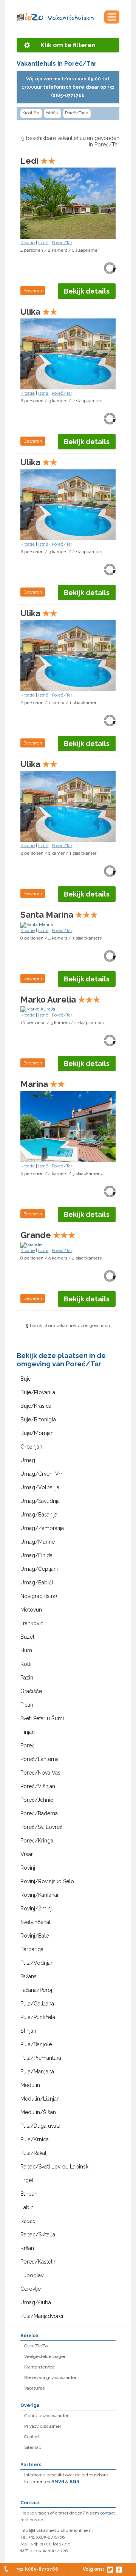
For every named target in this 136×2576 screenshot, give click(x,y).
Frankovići (32, 1623)
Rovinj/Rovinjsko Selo (47, 1881)
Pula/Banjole (36, 2044)
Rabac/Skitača (38, 2235)
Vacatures (34, 2388)
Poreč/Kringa (37, 1841)
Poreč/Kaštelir (38, 2262)
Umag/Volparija (40, 1487)
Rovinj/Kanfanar (40, 1895)
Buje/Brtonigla (38, 1419)
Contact (32, 2437)
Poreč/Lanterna (39, 1759)
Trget (27, 2180)
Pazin (27, 1678)
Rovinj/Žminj (36, 1909)
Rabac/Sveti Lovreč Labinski (55, 2167)
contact (107, 2513)
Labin (27, 2207)
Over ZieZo (36, 2346)
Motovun (31, 1610)
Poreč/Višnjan (38, 1786)
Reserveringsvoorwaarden (51, 2378)
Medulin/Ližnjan (40, 2099)
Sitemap (33, 2447)
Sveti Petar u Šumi (42, 1718)
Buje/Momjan (37, 1433)
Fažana (29, 1976)
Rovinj (28, 1868)
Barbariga (32, 1949)
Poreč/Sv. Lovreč (42, 1827)
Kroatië (31, 113)
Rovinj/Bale (35, 1936)
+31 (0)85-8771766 (37, 2569)
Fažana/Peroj (36, 1990)
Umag (28, 1460)
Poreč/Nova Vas (40, 1773)
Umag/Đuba (36, 2302)
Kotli (26, 1664)
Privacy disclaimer (43, 2426)
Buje (26, 1379)
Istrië (52, 113)
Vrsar (27, 1854)
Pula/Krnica (35, 2139)
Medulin (30, 2085)
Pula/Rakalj (34, 2153)
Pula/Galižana (37, 2004)
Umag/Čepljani (39, 1569)
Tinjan (28, 1732)
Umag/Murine (38, 1542)
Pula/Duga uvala (40, 2126)
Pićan (27, 1705)
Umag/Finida (36, 1555)
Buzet (27, 1637)
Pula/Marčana (37, 2072)
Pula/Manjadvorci (42, 2316)
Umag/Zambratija (42, 1528)
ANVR (58, 2482)
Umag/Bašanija (39, 1515)
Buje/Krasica (36, 1406)
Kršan (27, 2248)
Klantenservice (39, 2367)
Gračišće (31, 1691)
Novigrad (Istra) (39, 1596)
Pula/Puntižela (38, 2017)
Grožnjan (31, 1447)
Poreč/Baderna (39, 1813)
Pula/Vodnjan (37, 1963)
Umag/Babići (37, 1583)
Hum (26, 1650)
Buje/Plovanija (38, 1392)
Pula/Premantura (41, 2058)
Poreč (28, 1746)
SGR (74, 2482)
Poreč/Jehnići (37, 1800)
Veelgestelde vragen (45, 2356)
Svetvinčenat (36, 1922)
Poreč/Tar (76, 113)
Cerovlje (31, 2289)
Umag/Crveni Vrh (42, 1474)
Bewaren (33, 291)
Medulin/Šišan (38, 2112)
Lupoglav (32, 2275)
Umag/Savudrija (40, 1501)
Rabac (28, 2221)
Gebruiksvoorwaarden (47, 2416)
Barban (29, 2194)
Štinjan (28, 2031)
